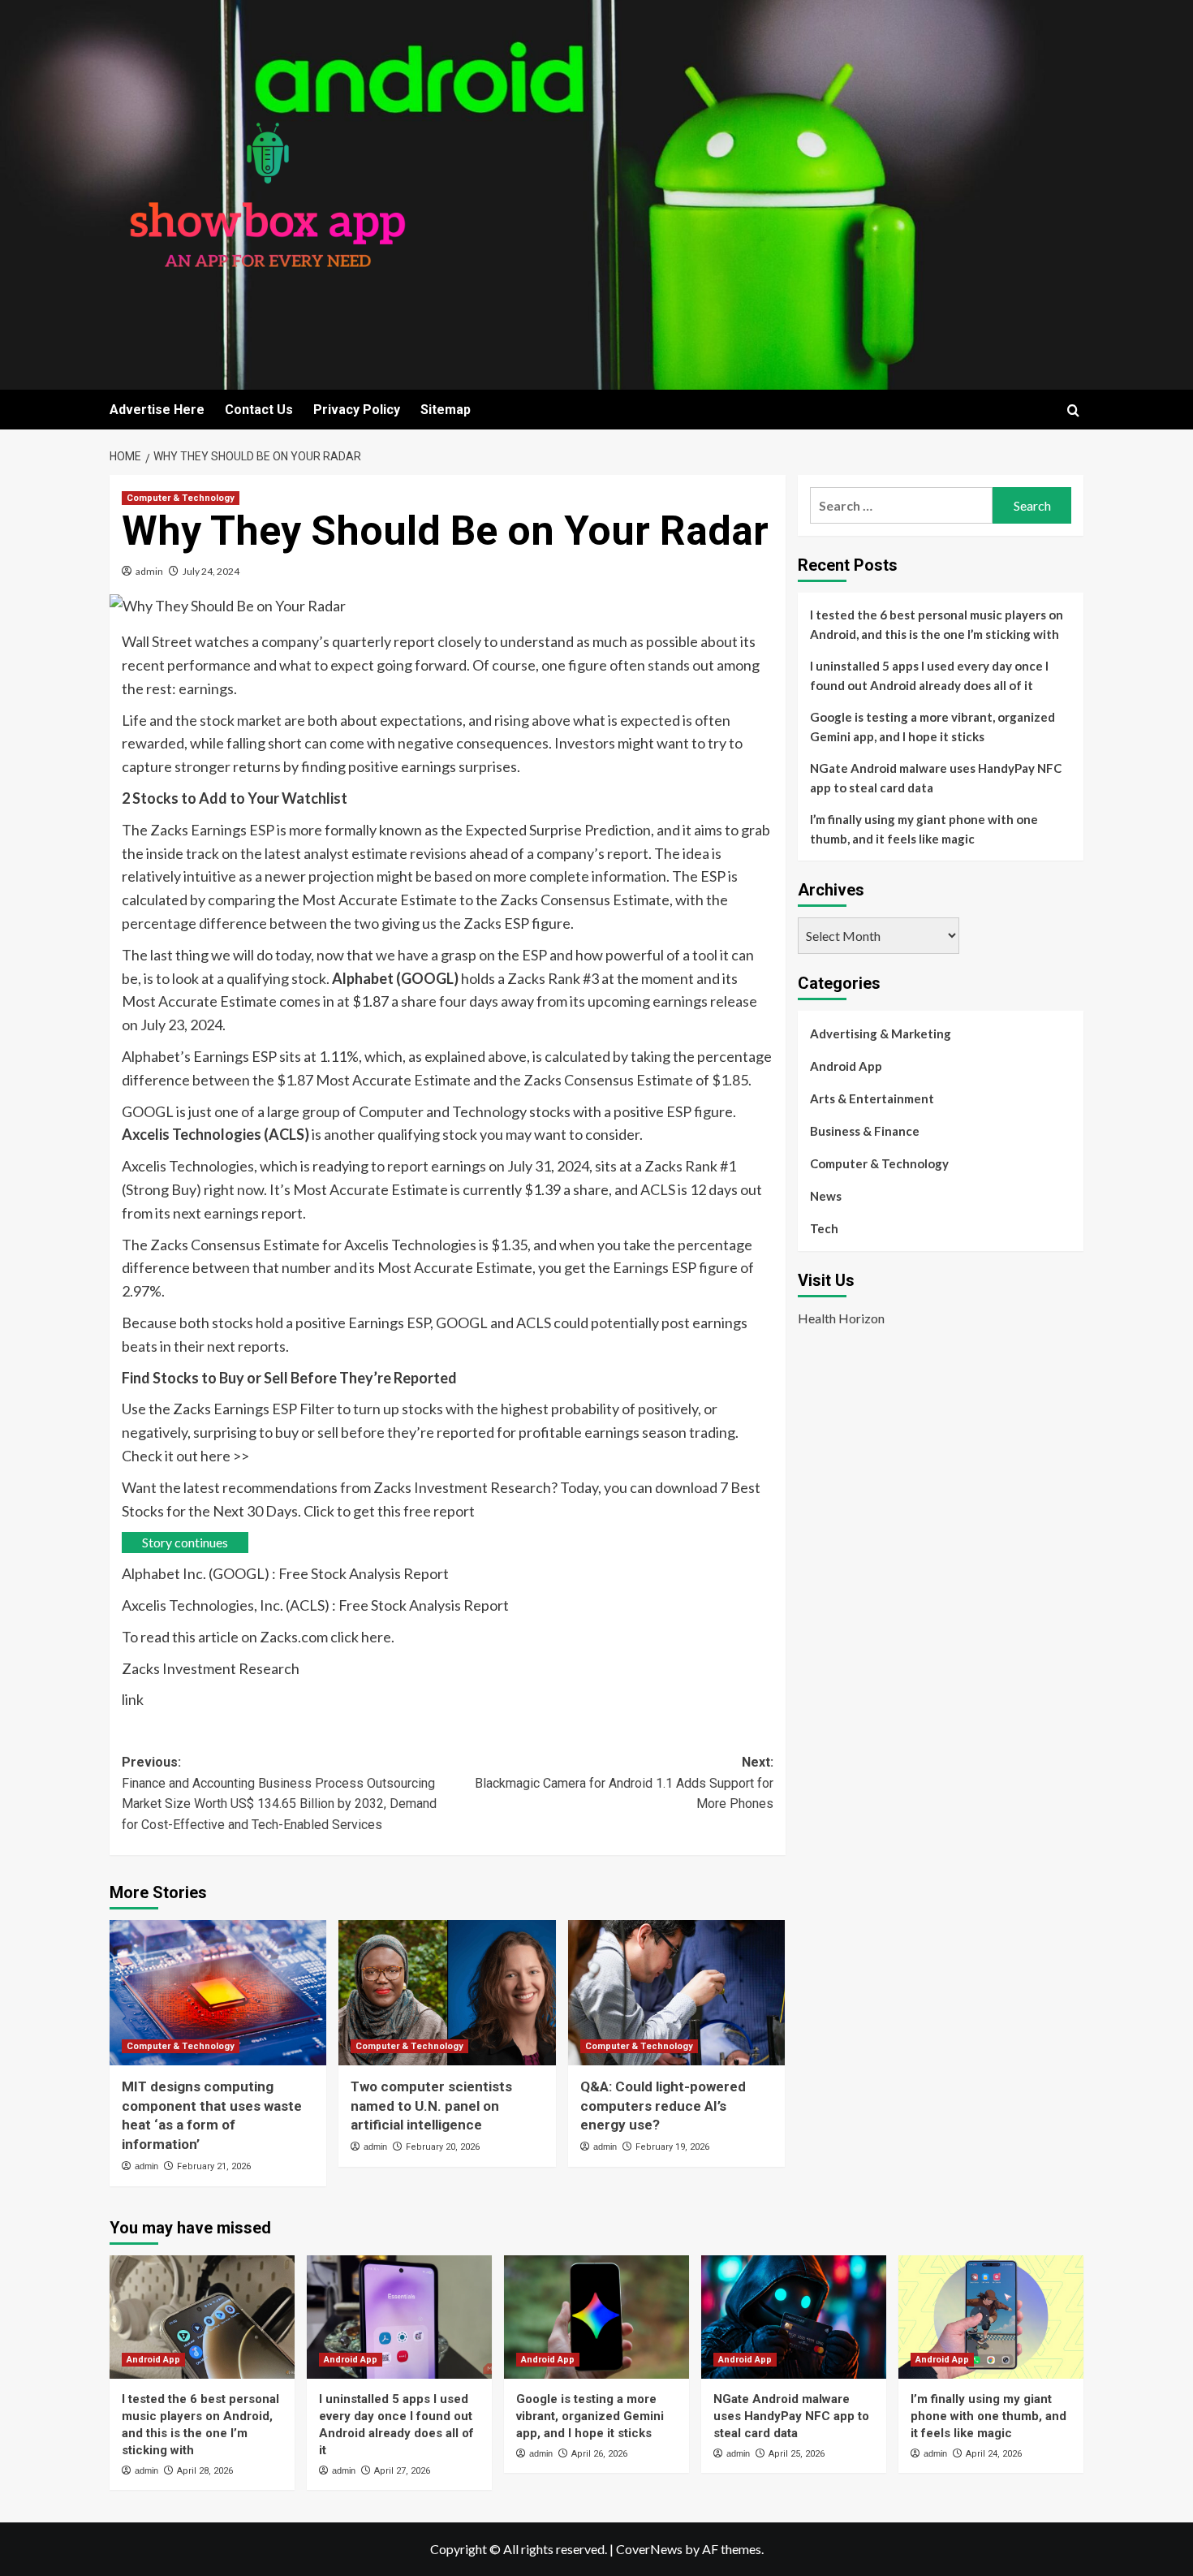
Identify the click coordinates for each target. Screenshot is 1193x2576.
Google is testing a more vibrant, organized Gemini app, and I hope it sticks (932, 727)
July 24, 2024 (211, 571)
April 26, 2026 (599, 2454)
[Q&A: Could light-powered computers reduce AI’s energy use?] (676, 1992)
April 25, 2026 (797, 2454)
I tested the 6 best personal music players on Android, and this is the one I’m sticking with (937, 624)
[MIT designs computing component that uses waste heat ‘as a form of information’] (218, 1992)
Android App (846, 1066)
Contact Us (259, 410)
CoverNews (649, 2549)
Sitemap (446, 410)
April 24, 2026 (994, 2454)
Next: (624, 1783)
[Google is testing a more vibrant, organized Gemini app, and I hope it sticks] (596, 2317)
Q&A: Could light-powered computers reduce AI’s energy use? (663, 2106)
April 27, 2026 (402, 2471)
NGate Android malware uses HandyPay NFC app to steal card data (936, 778)
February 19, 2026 (672, 2147)
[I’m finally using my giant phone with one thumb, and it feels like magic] (991, 2317)
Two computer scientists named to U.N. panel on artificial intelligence (431, 2106)
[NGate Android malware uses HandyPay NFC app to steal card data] (794, 2317)
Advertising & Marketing (881, 1033)
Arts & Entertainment (872, 1098)
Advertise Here (157, 410)
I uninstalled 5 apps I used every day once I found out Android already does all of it (929, 675)
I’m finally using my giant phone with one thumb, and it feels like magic (924, 829)
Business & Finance (865, 1131)
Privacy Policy (357, 410)
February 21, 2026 (214, 2166)
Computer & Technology (181, 498)
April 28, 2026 (205, 2471)
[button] (1073, 410)
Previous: (279, 1793)
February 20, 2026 (443, 2147)
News (826, 1196)
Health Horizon (841, 1317)
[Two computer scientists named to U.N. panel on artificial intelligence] (447, 1992)
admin (149, 571)
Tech (824, 1228)
